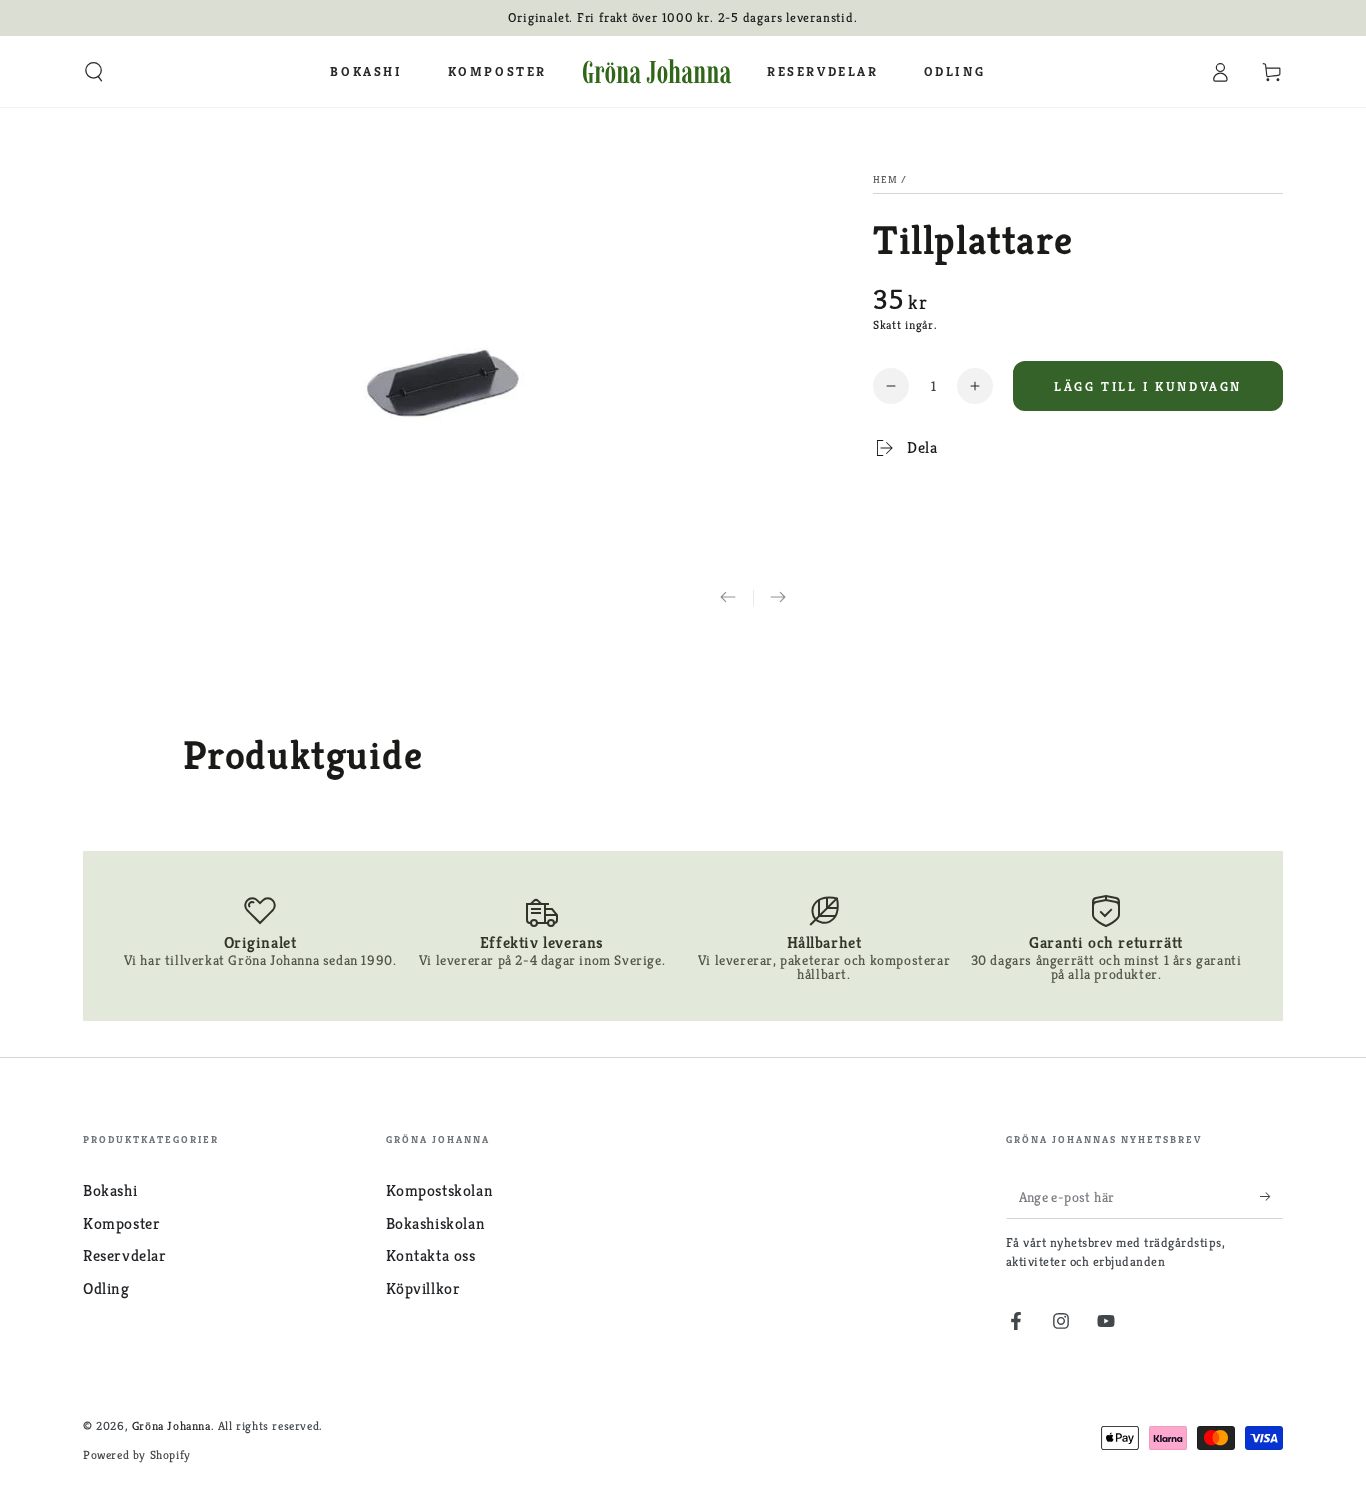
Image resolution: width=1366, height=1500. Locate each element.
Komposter (121, 1223)
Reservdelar (125, 1255)
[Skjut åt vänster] (728, 598)
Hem (885, 179)
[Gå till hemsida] (657, 72)
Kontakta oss (431, 1255)
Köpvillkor (423, 1288)
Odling (106, 1288)
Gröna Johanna (171, 1425)
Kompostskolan (440, 1190)
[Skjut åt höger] (778, 598)
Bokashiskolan (436, 1223)
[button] (94, 72)
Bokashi (110, 1190)
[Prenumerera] (1271, 1196)
